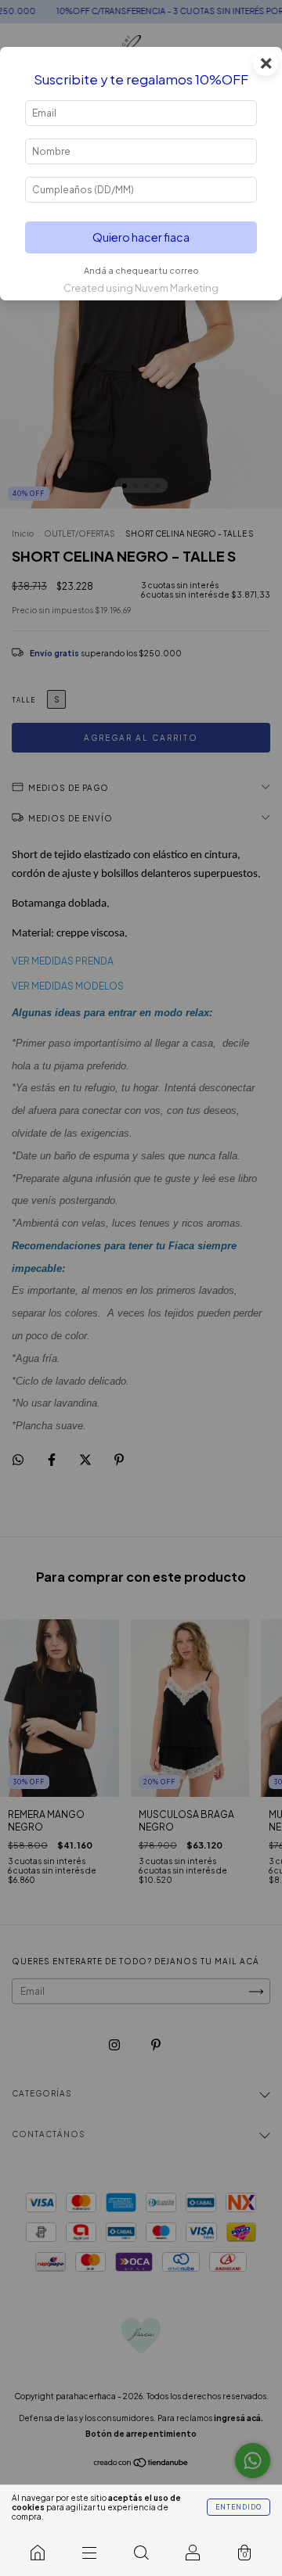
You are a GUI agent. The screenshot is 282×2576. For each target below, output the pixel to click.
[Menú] (89, 2553)
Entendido (239, 2507)
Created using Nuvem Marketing (141, 288)
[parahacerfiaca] (38, 2553)
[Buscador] (141, 2553)
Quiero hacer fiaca (141, 237)
